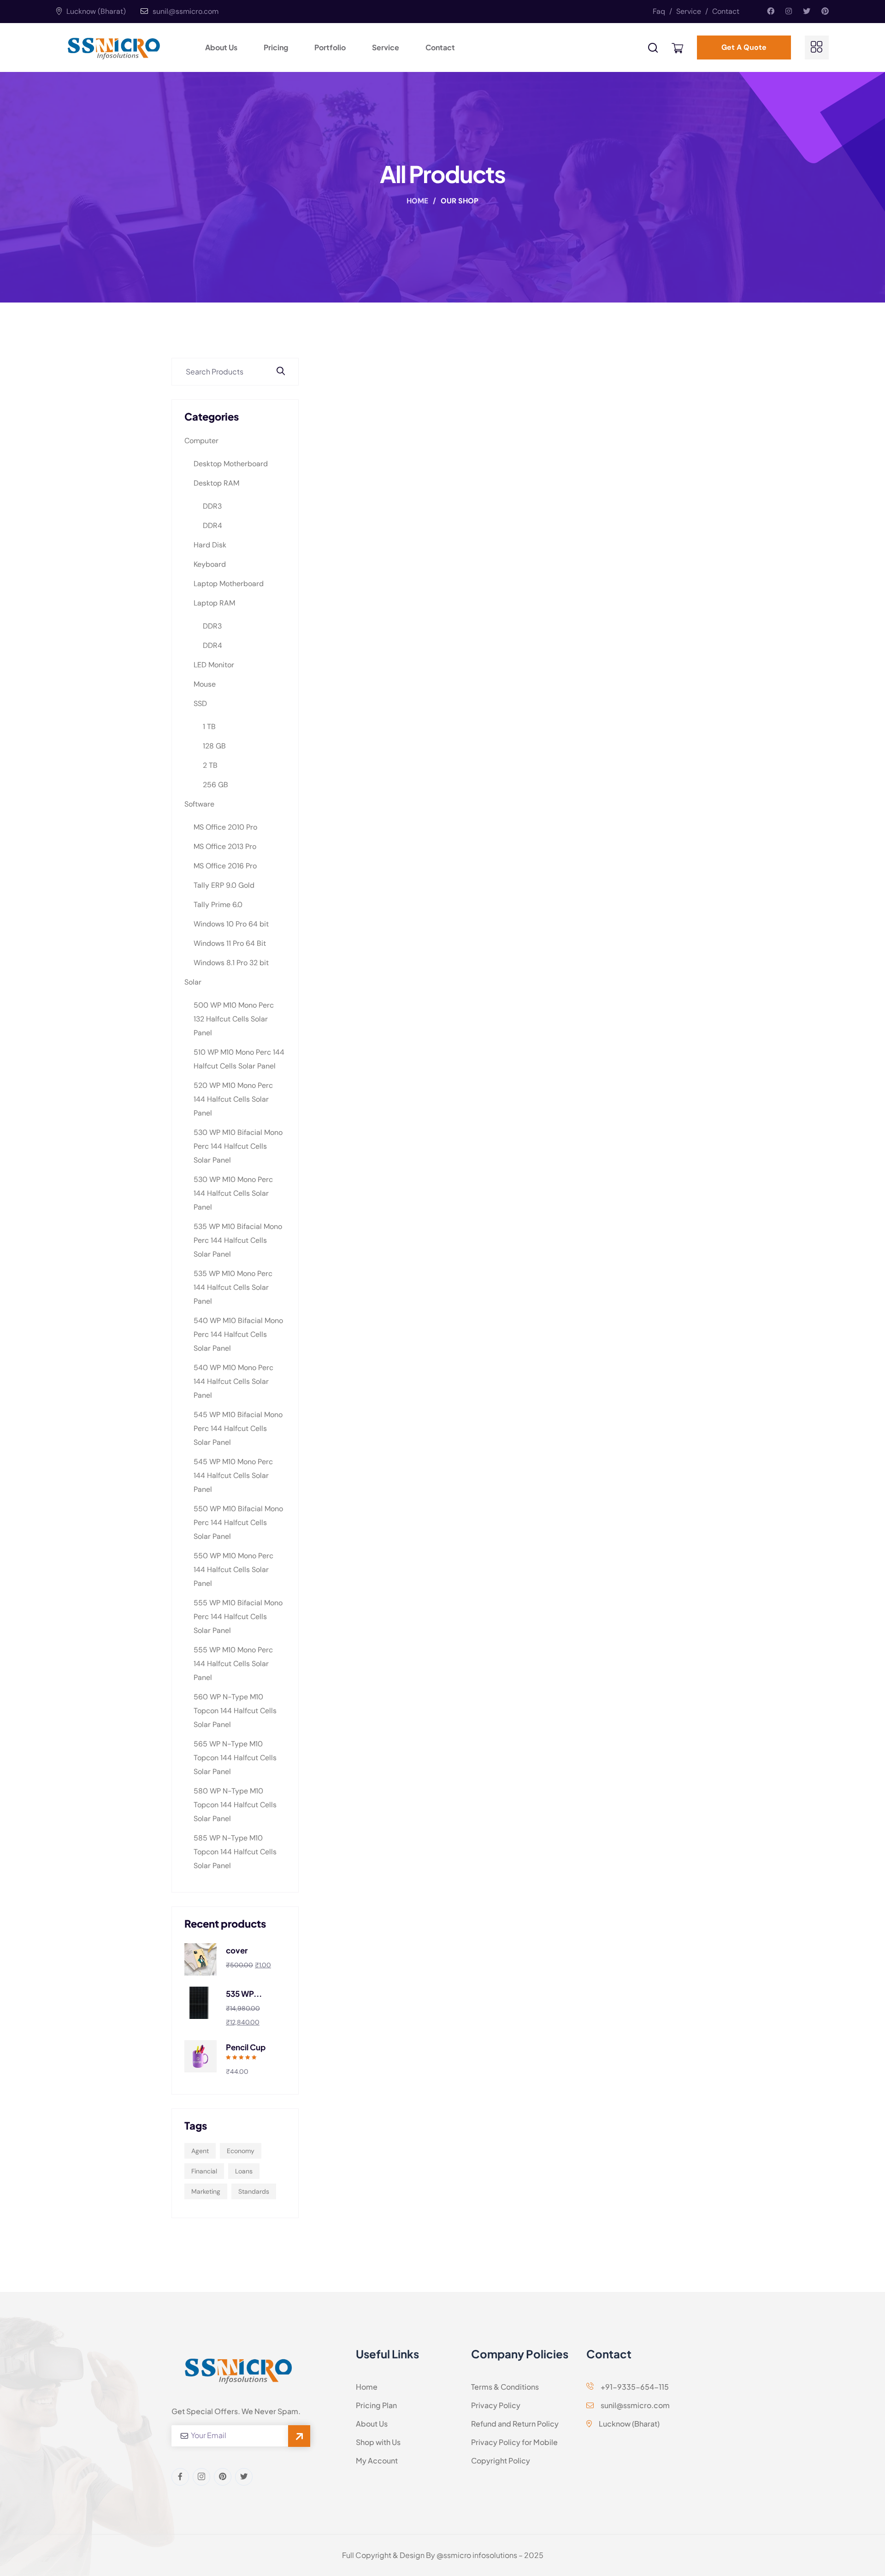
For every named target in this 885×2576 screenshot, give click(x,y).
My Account (377, 2460)
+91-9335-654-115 (634, 2387)
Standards (254, 2191)
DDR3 (212, 506)
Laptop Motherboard (229, 584)
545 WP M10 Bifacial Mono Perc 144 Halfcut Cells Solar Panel (238, 1428)
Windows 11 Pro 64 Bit (230, 943)
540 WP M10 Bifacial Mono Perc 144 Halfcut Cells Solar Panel (238, 1334)
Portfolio (330, 47)
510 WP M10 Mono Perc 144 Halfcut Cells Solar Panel (239, 1059)
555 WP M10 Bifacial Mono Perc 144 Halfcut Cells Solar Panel (238, 1617)
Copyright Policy (501, 2460)
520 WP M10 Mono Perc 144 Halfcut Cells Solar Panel (233, 1099)
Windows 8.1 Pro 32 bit (231, 963)
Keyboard (210, 564)
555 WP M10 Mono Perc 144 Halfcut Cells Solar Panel (233, 1664)
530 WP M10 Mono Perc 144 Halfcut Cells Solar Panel (233, 1193)
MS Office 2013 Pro (225, 846)
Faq (662, 11)
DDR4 (212, 525)
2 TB (210, 765)
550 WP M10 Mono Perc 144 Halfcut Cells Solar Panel (233, 1570)
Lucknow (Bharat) (95, 11)
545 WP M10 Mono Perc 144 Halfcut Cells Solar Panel (233, 1475)
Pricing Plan (376, 2405)
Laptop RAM (214, 603)
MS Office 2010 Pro (225, 827)
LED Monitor (214, 665)
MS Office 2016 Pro (225, 866)
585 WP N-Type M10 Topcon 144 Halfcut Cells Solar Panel (235, 1852)
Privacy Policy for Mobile (514, 2442)
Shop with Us (378, 2442)
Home (418, 201)
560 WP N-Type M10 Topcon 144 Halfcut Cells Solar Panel (235, 1711)
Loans (244, 2171)
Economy (241, 2151)
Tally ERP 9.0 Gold (224, 885)
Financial (204, 2171)
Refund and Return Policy (515, 2424)
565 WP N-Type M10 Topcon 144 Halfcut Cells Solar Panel (235, 1758)
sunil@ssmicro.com (186, 11)
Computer (201, 441)
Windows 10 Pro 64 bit (231, 924)
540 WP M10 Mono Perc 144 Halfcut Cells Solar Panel (233, 1381)
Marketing (206, 2191)
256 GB (215, 785)
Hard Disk (210, 545)
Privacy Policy (496, 2405)
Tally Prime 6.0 (218, 905)
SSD (200, 703)
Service (692, 11)
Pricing (276, 47)
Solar (193, 982)
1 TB (209, 727)
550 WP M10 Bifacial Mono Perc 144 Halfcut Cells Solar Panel (238, 1522)
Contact (726, 11)
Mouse (205, 684)
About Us (221, 47)
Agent (200, 2151)
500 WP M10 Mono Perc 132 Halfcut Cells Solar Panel (234, 1019)
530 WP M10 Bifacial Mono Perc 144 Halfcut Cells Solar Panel (238, 1146)
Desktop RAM (216, 483)
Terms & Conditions (505, 2387)
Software (199, 804)
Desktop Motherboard (231, 464)
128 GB (214, 746)
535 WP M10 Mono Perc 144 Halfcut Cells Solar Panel (233, 1287)
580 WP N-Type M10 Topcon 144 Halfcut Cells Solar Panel (235, 1805)
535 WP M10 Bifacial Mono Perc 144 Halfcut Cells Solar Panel (238, 1240)
